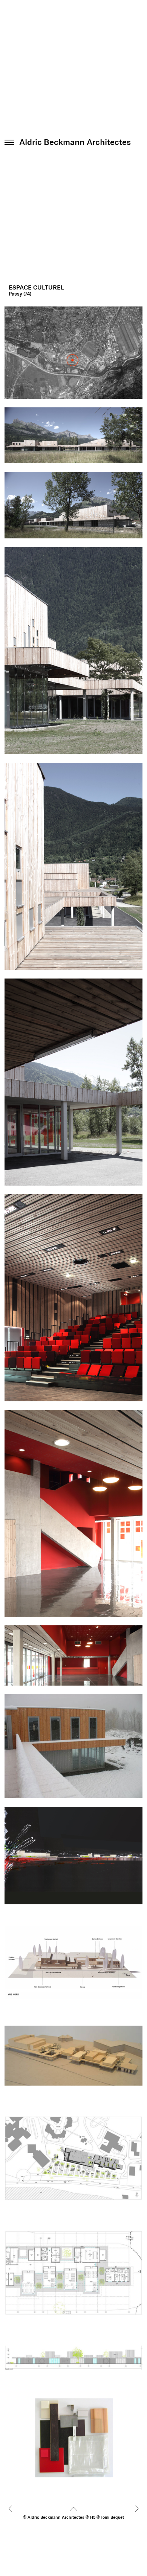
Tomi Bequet (112, 2517)
